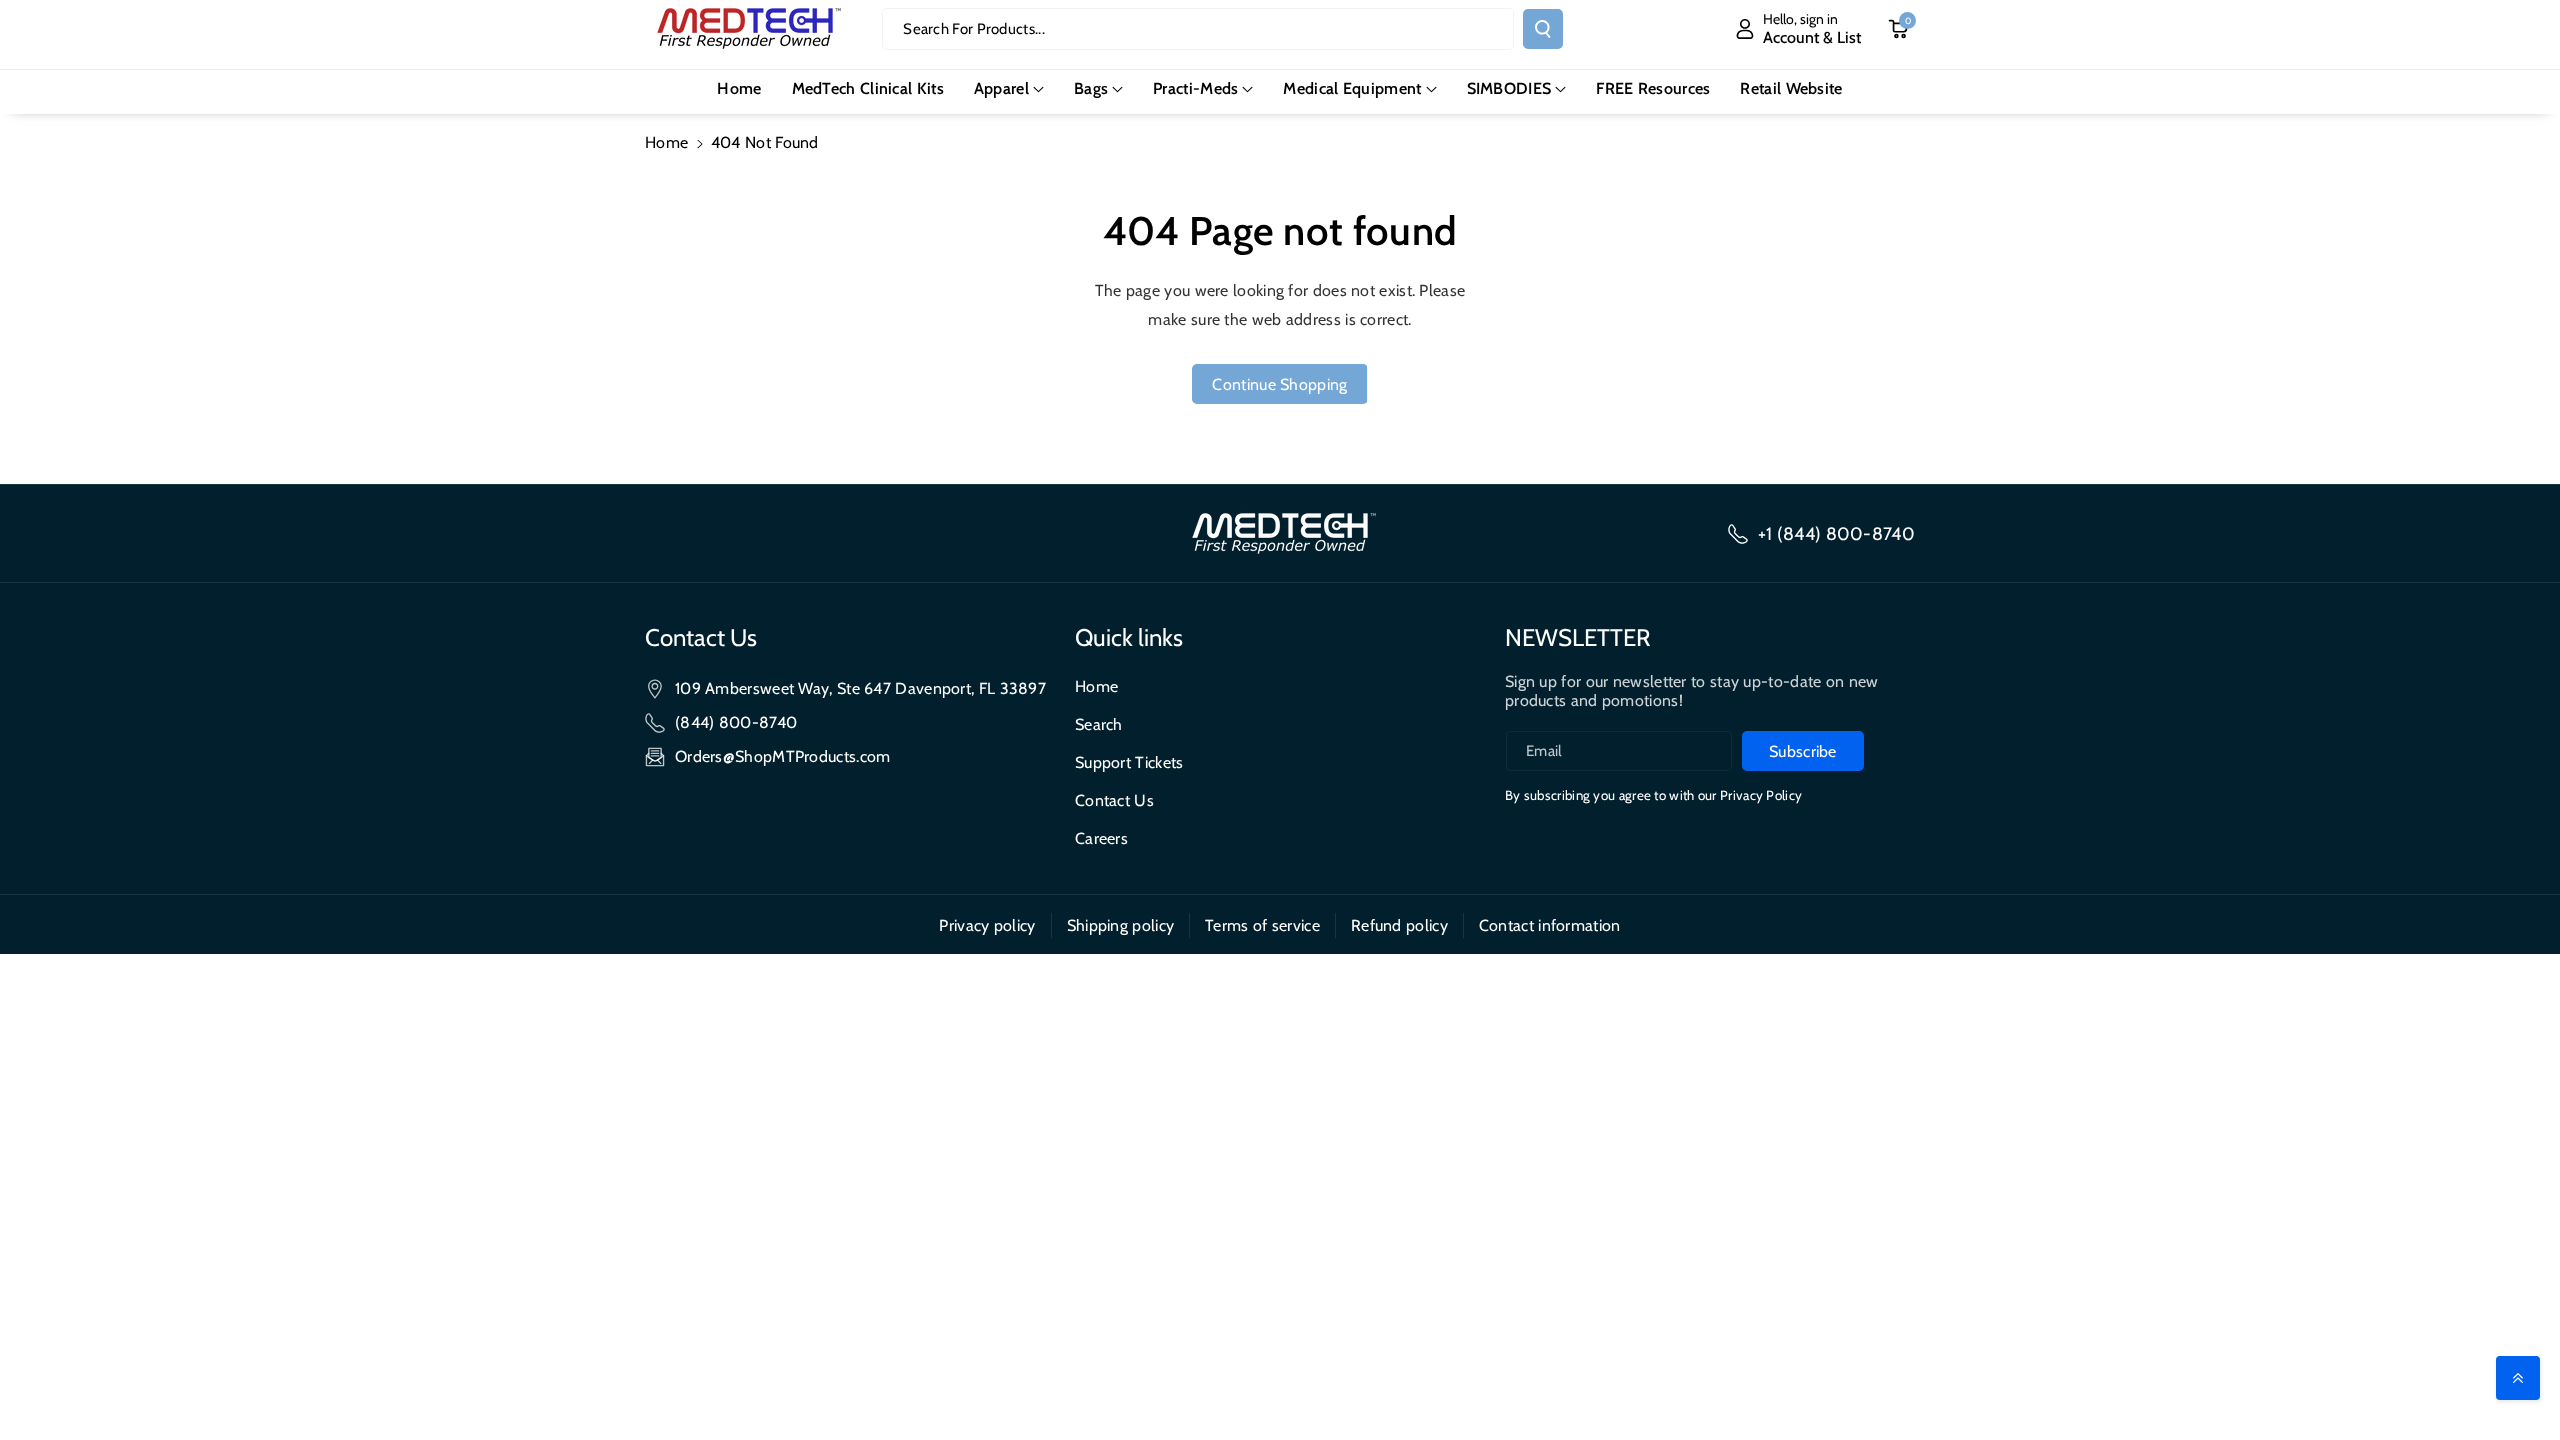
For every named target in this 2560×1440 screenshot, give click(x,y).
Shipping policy (1121, 925)
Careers (1101, 838)
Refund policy (1399, 925)
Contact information (1550, 925)
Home (666, 142)
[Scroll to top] (2518, 1378)
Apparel (1001, 88)
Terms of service (1262, 925)
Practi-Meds (1195, 88)
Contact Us (1114, 800)
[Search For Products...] (1543, 29)
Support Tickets (1129, 762)
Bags (1091, 88)
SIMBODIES (1509, 88)
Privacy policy (987, 925)
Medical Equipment (1352, 88)
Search (1099, 724)
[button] (1009, 89)
